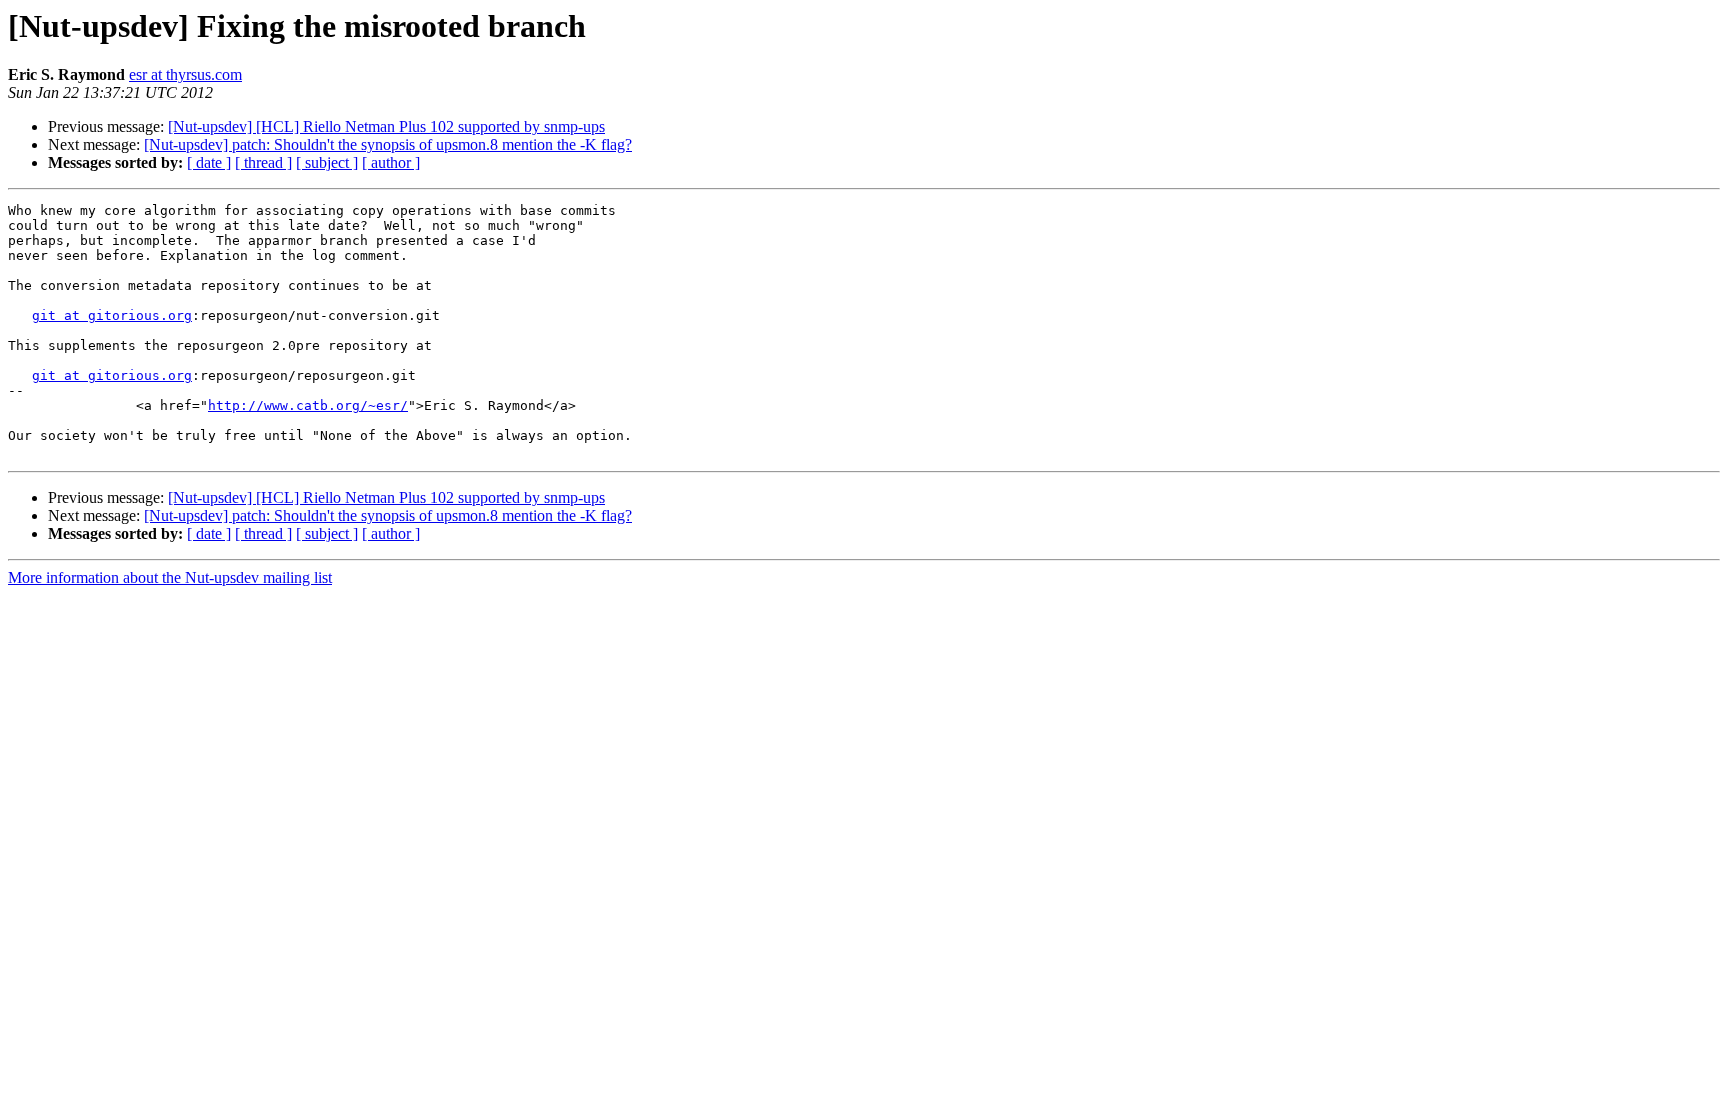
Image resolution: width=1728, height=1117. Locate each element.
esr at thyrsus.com (185, 74)
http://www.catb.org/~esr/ (308, 405)
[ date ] (209, 162)
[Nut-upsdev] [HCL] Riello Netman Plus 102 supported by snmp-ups (386, 126)
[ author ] (391, 162)
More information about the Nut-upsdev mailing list (170, 577)
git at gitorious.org (112, 315)
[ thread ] (263, 162)
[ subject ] (327, 162)
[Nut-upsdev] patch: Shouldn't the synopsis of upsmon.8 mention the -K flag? (388, 144)
